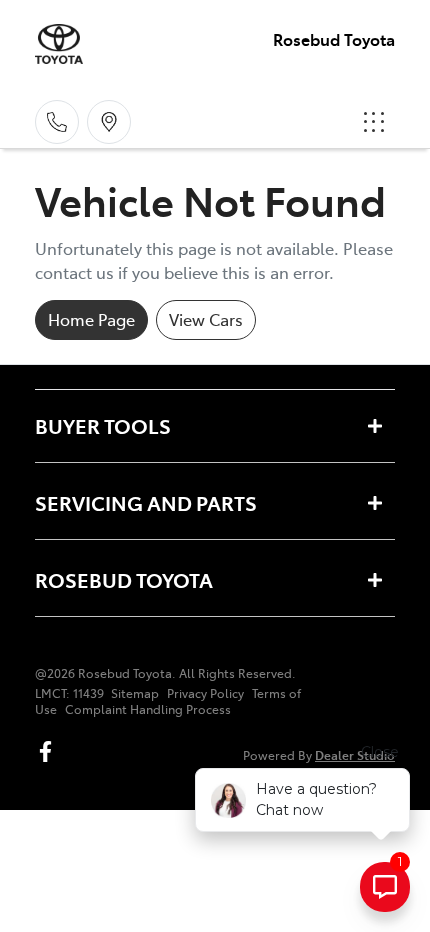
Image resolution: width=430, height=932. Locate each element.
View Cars (206, 319)
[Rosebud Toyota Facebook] (49, 751)
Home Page (91, 319)
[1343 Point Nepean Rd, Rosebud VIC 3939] (109, 122)
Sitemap (135, 693)
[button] (374, 122)
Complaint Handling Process (148, 709)
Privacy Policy (205, 693)
